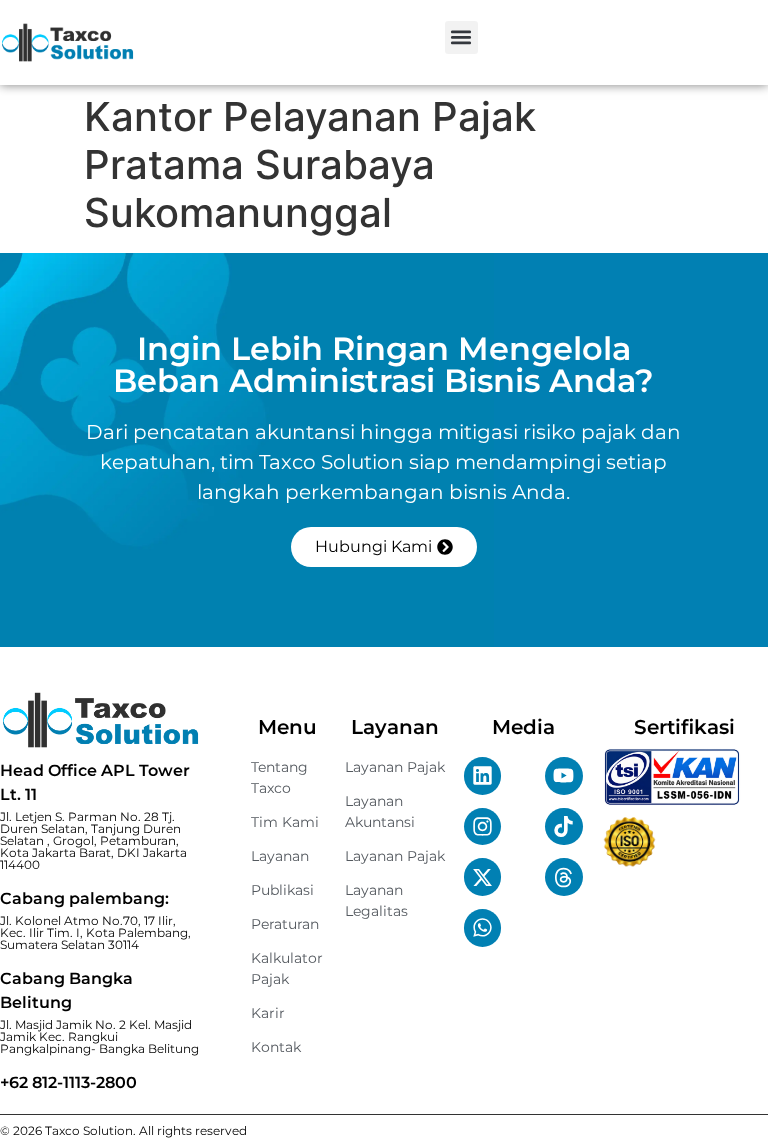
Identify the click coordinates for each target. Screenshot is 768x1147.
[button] (461, 37)
